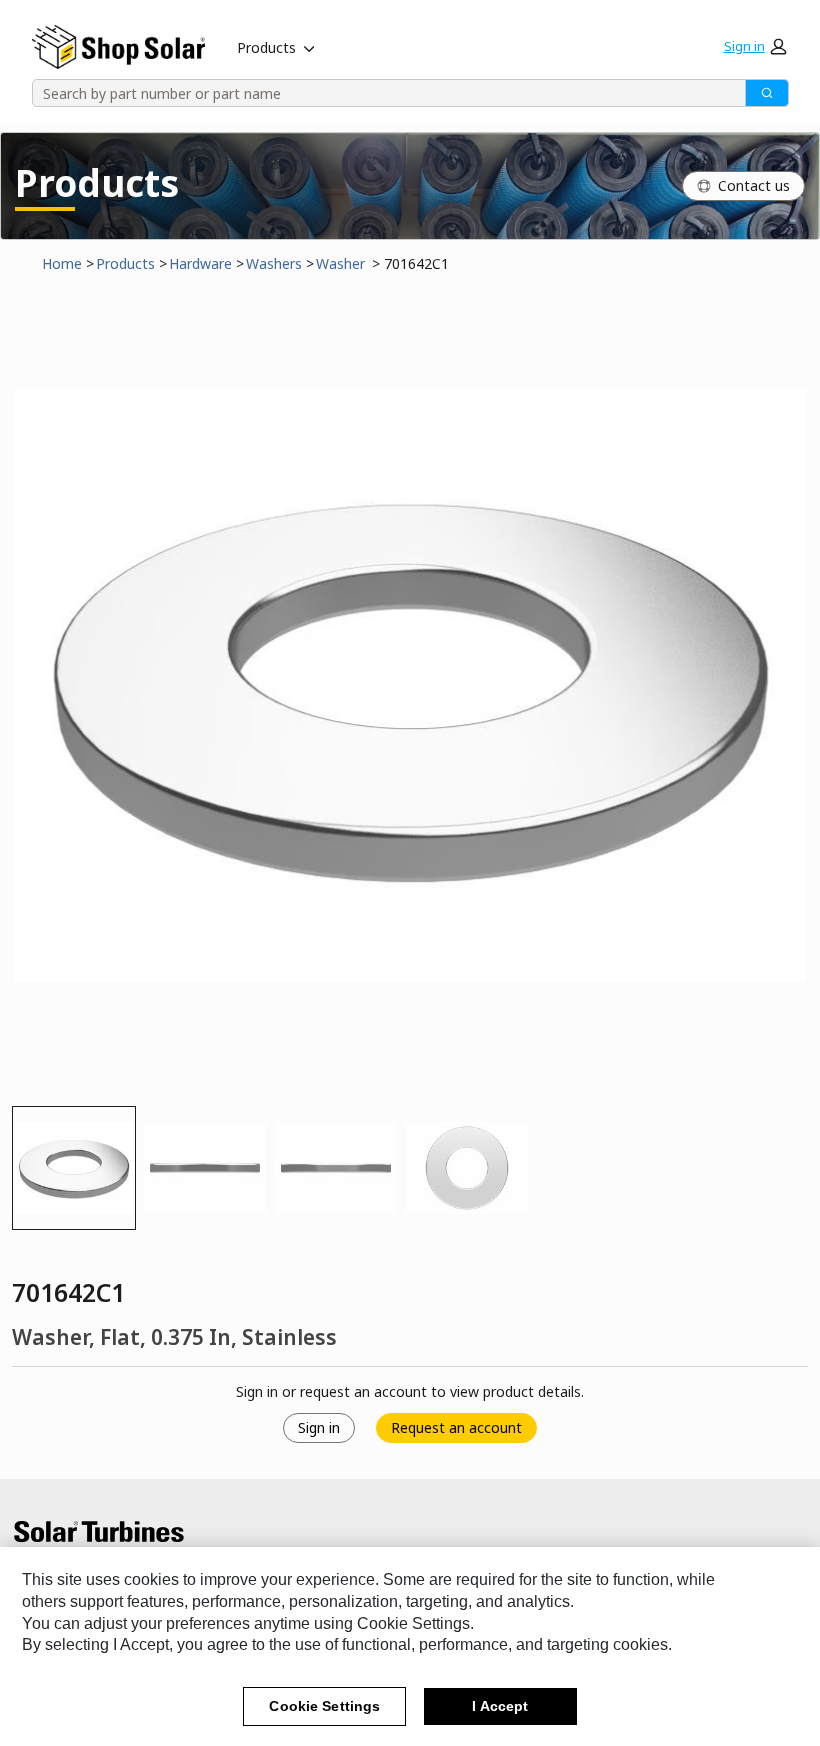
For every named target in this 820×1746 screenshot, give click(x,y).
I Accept (500, 1706)
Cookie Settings (324, 1706)
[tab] (74, 1168)
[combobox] (382, 93)
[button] (755, 46)
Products (266, 47)
